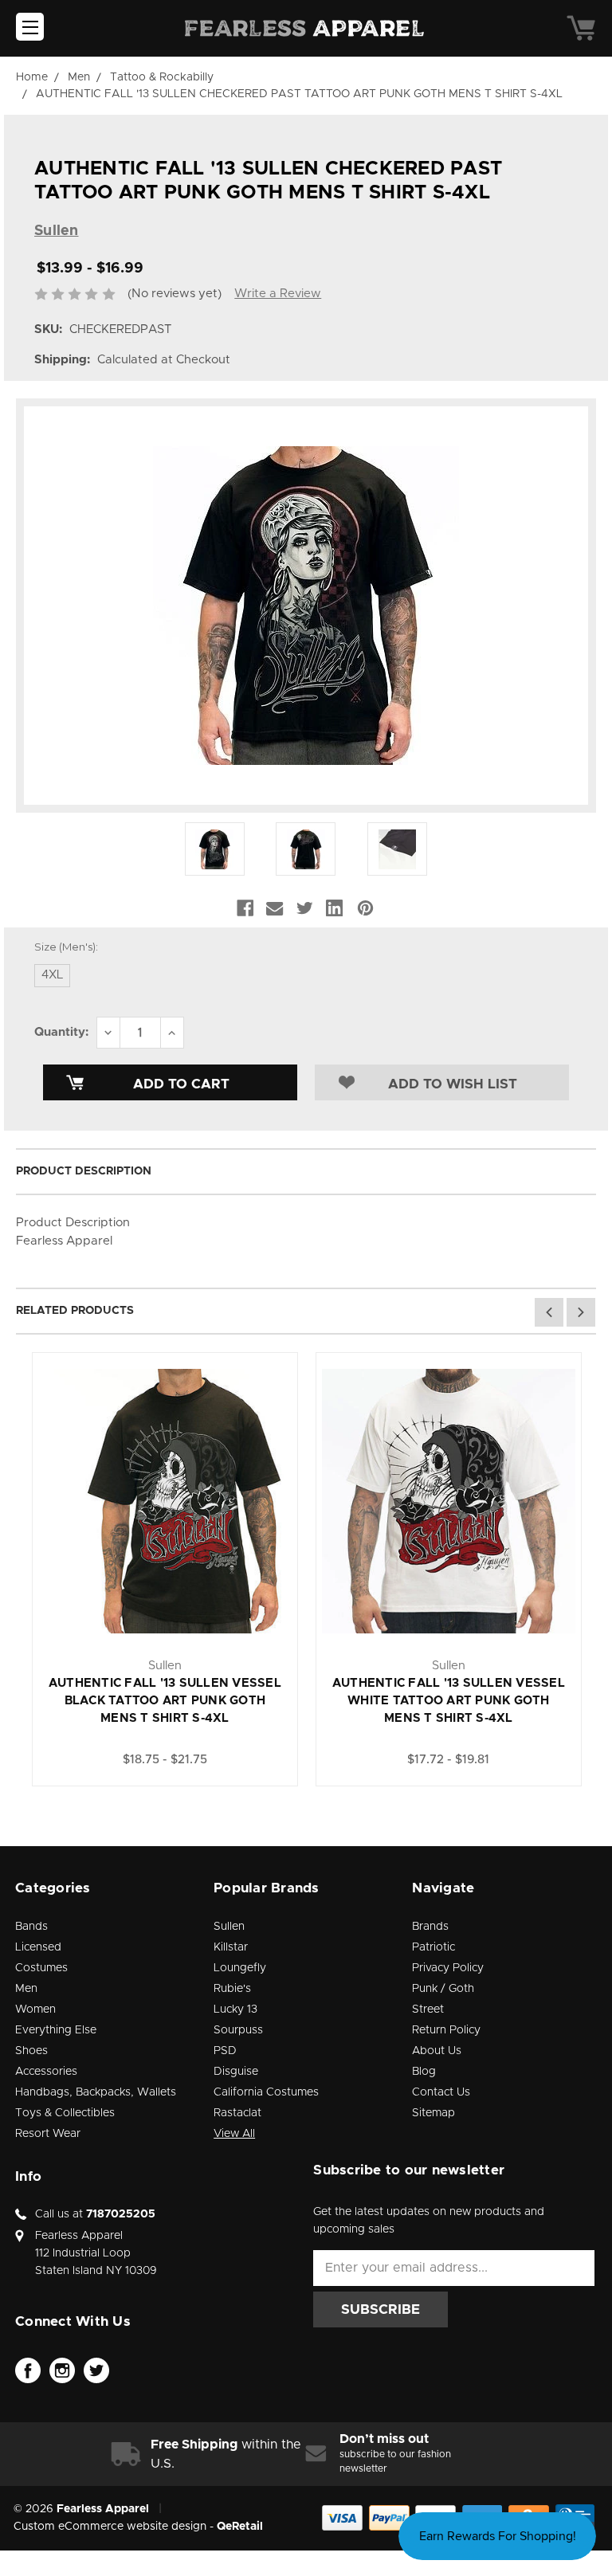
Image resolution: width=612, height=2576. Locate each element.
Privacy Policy (448, 1968)
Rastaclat (237, 2113)
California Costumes (266, 2092)
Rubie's (232, 1989)
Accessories (46, 2072)
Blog (424, 2072)
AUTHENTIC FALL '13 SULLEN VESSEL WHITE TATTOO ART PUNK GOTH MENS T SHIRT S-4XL (449, 1701)
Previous (549, 1312)
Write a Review (278, 294)
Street (428, 2009)
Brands (430, 1927)
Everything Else (56, 2030)
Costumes (41, 1968)
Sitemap (433, 2113)
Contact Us (441, 2092)
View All (234, 2134)
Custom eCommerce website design (110, 2527)
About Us (437, 2051)
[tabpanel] (165, 1569)
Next (581, 1312)
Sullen (229, 1927)
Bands (31, 1927)
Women (35, 2009)
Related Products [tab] (75, 1311)
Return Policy (446, 2030)
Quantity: (61, 1032)
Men (26, 1989)
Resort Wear (48, 2134)
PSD (225, 2051)
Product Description (84, 1171)
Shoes (31, 2051)
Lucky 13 (235, 2009)
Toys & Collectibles (65, 2113)
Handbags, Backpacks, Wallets (96, 2092)
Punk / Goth (443, 1989)
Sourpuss (238, 2030)
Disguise (236, 2072)
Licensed (38, 1947)
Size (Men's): (66, 947)
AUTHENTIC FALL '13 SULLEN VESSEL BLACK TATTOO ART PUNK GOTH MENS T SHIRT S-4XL (165, 1701)
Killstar (231, 1947)
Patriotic (433, 1947)
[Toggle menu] (30, 27)
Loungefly (240, 1968)
